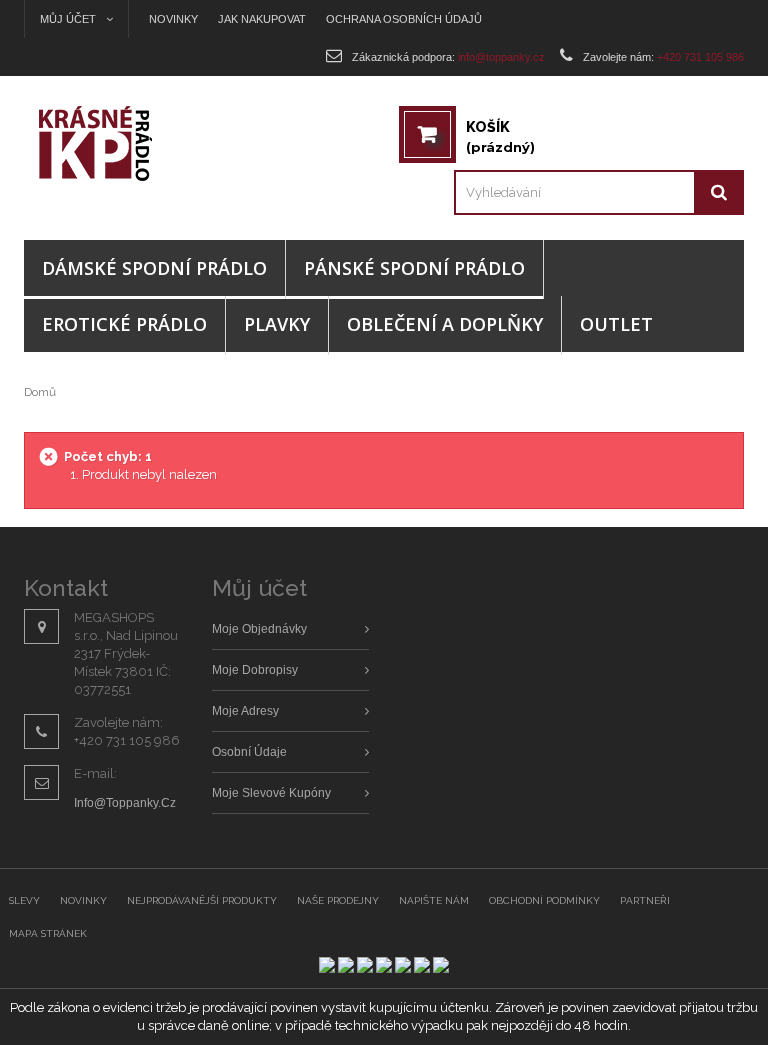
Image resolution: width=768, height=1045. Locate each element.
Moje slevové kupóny (271, 793)
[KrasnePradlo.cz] (114, 143)
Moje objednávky (259, 629)
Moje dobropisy (255, 670)
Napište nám (434, 900)
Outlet (616, 324)
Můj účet (259, 587)
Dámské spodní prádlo (154, 268)
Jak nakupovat (262, 19)
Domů (40, 392)
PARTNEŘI (645, 900)
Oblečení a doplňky (445, 324)
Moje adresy (245, 711)
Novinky (173, 19)
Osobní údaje (249, 752)
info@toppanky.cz (125, 803)
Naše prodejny (338, 900)
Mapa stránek (48, 933)
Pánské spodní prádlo (414, 268)
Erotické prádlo (124, 324)
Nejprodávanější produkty (202, 900)
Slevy (24, 900)
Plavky (277, 324)
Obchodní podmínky (544, 900)
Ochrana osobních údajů (404, 19)
